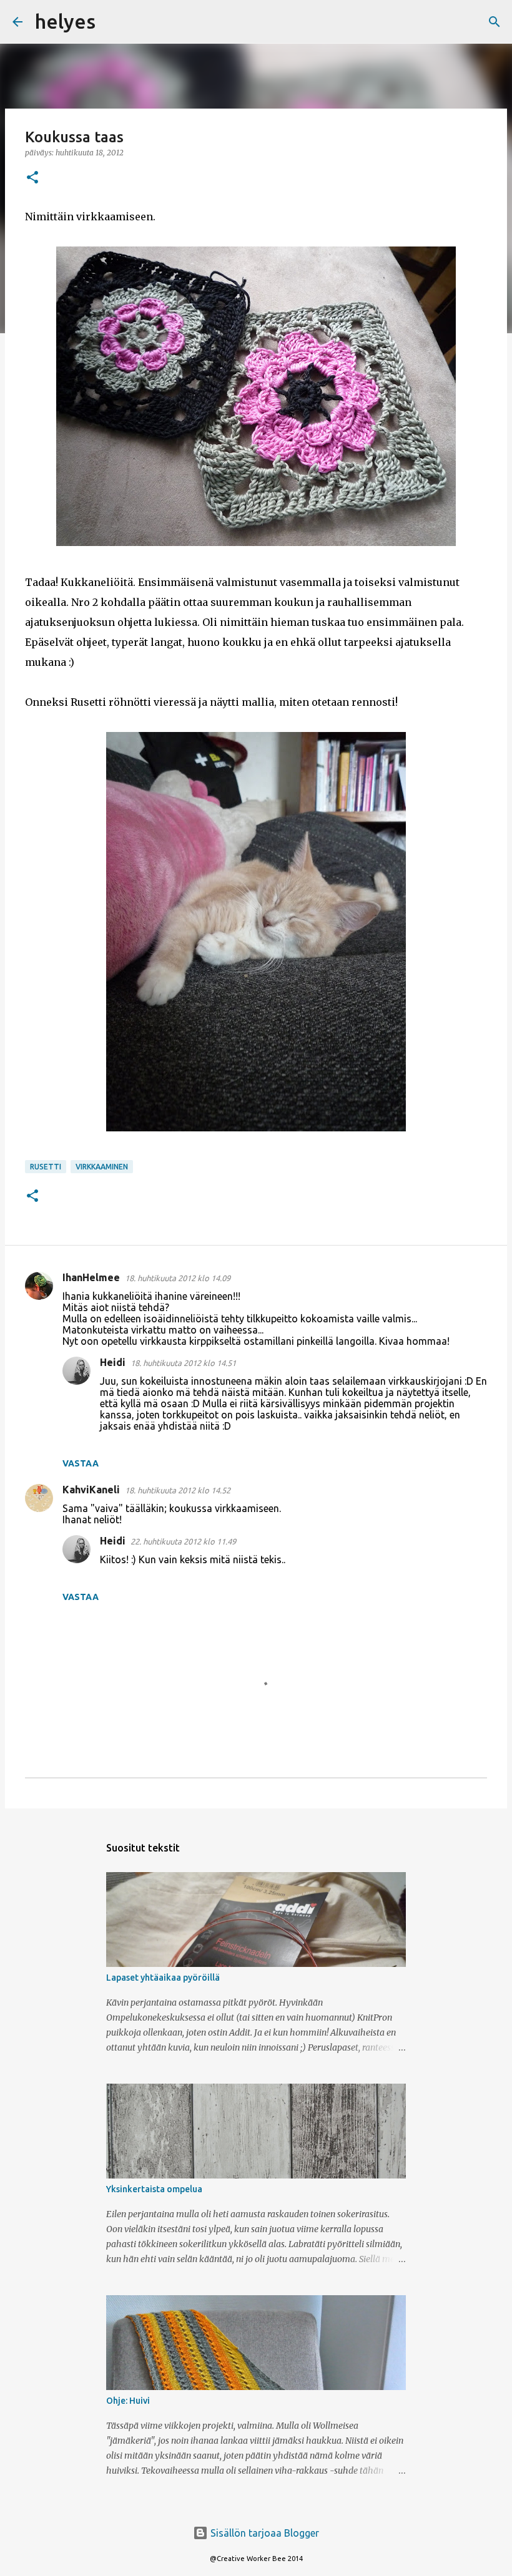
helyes (65, 21)
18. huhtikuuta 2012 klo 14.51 (183, 1363)
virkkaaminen (102, 1167)
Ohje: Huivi (128, 2401)
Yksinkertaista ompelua (154, 2189)
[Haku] (113, 22)
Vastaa (81, 1463)
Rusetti (46, 1167)
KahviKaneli (91, 1490)
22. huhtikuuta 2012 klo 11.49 (183, 1541)
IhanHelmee (91, 1277)
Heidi (113, 1362)
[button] (32, 178)
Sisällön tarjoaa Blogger (263, 2533)
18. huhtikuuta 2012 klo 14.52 (178, 1490)
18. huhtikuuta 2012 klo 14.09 (178, 1278)
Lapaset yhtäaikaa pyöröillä (163, 1978)
